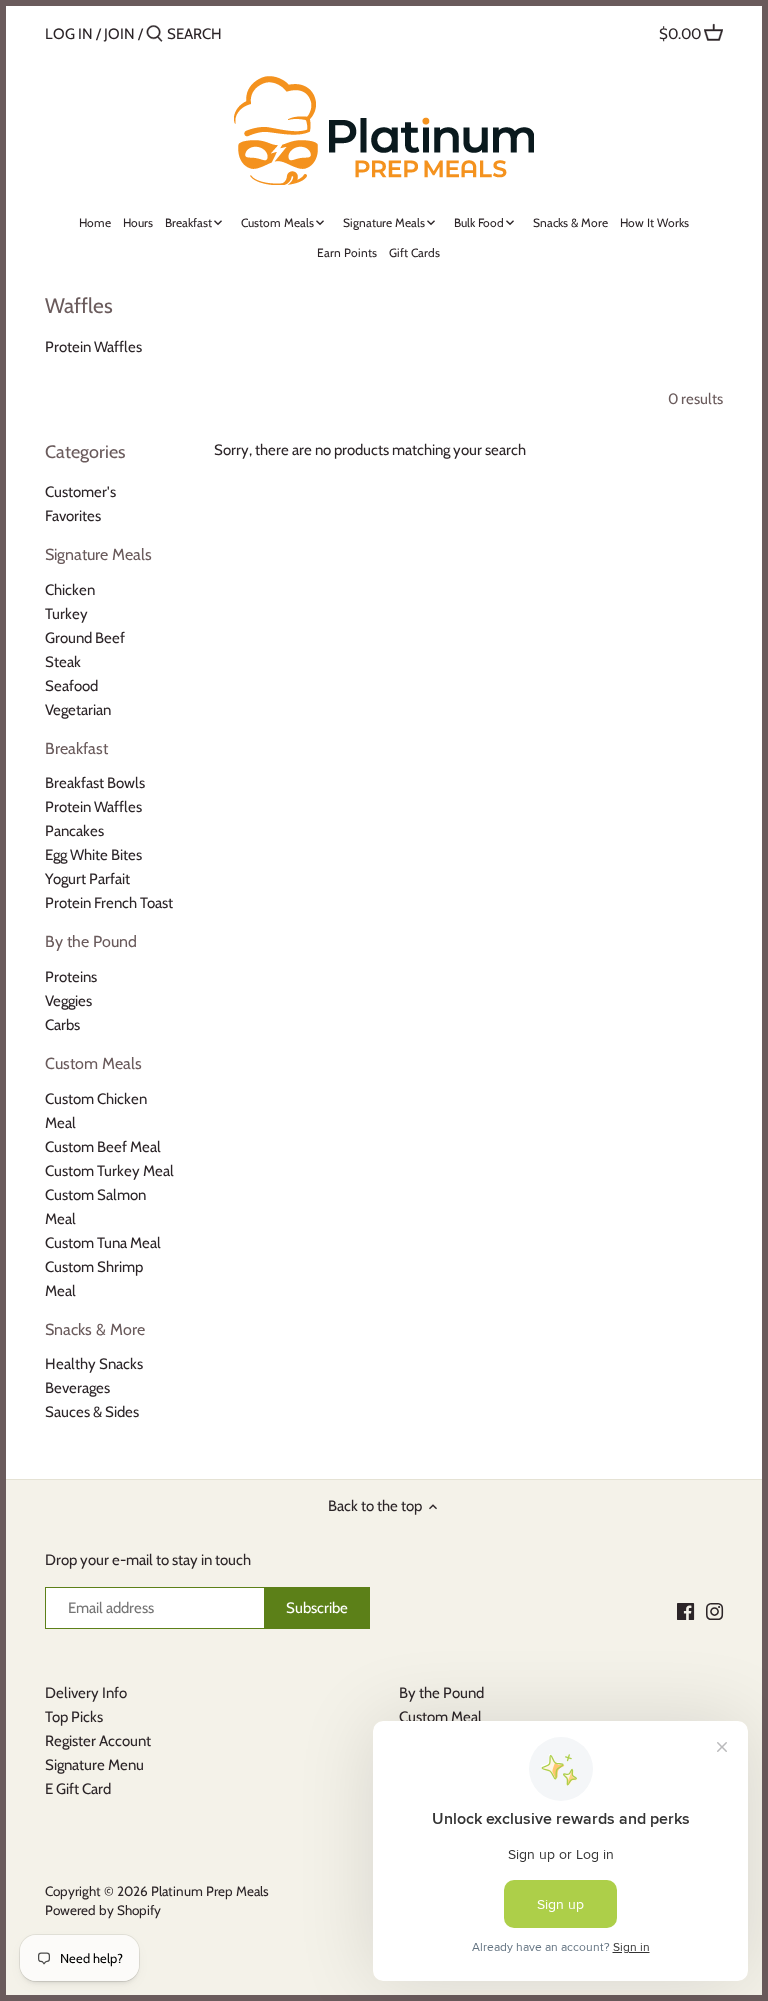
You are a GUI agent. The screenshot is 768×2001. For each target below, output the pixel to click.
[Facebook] (685, 1611)
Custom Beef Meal (103, 1147)
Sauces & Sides (92, 1412)
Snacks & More (95, 1329)
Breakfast (76, 748)
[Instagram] (714, 1611)
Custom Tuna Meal (103, 1243)
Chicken (70, 590)
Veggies (68, 1001)
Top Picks (74, 1717)
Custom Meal (440, 1717)
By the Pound (91, 941)
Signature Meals (98, 554)
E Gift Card (78, 1789)
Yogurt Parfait (87, 879)
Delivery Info (86, 1693)
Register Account (98, 1741)
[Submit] (154, 34)
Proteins (71, 977)
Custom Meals (93, 1063)
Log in (69, 34)
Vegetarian (78, 710)
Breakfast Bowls (95, 783)
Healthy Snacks (94, 1364)
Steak (63, 662)
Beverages (77, 1388)
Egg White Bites (93, 855)
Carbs (62, 1025)
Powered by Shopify (103, 1910)
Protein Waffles (93, 807)
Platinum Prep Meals (210, 1891)
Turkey (66, 614)
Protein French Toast (109, 903)
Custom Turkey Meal (109, 1171)
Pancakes (74, 831)
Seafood (71, 686)
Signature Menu (94, 1765)
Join (119, 34)
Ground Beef (85, 638)
